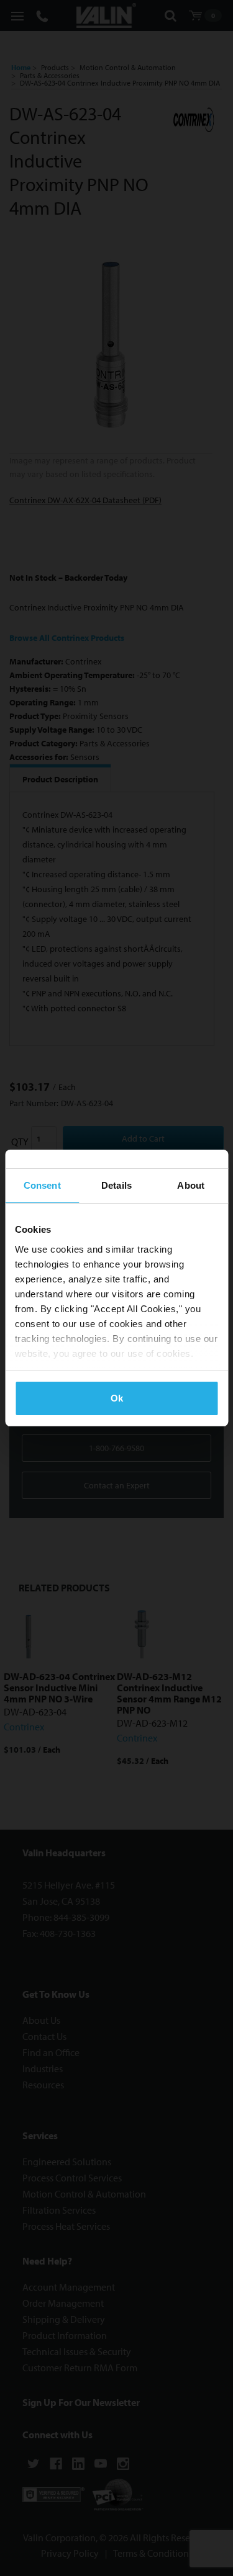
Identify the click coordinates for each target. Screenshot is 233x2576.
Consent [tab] (42, 1185)
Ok (117, 1398)
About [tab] (191, 1185)
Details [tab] (116, 1185)
